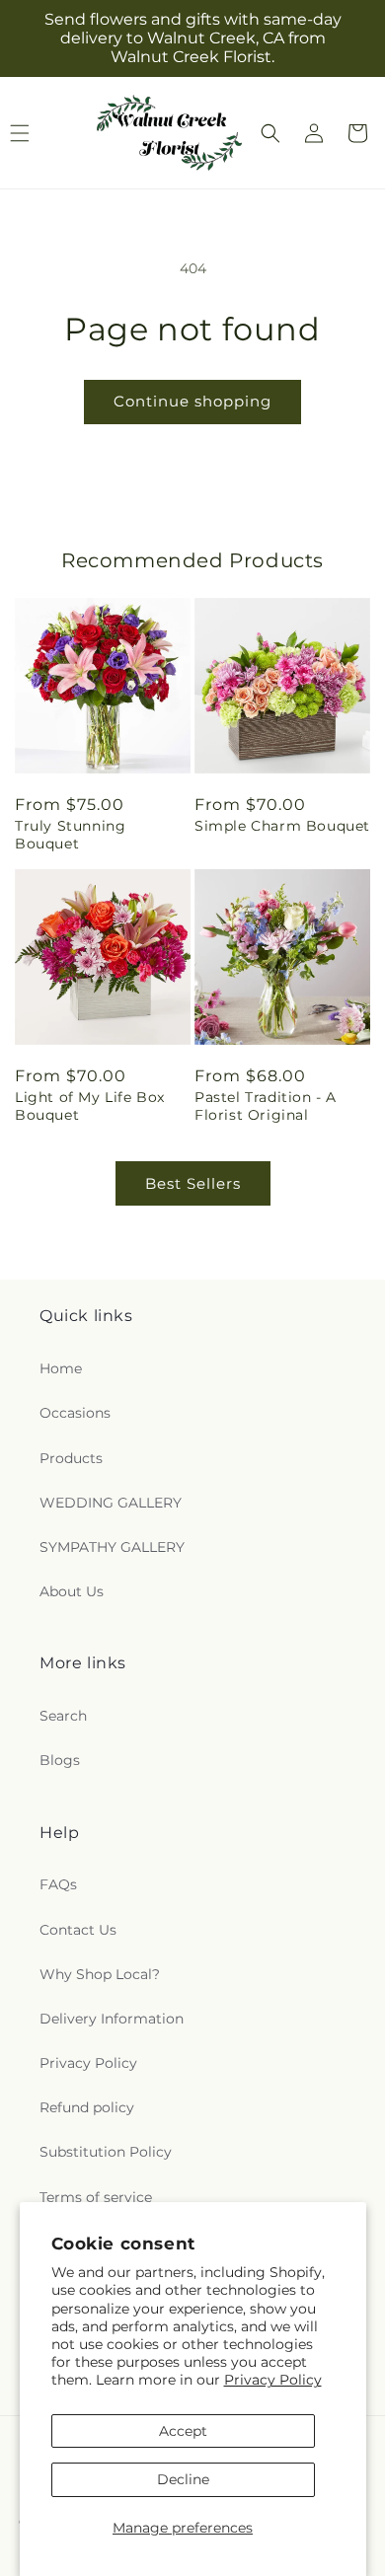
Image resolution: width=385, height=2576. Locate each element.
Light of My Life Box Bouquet (90, 1106)
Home (61, 1368)
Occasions (75, 1413)
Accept (183, 2431)
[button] (270, 133)
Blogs (60, 1760)
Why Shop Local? (100, 1974)
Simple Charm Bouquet (282, 826)
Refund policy (87, 2107)
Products (71, 1458)
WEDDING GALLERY (111, 1503)
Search (63, 1716)
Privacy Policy (273, 2380)
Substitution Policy (106, 2152)
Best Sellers (193, 1183)
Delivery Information (112, 2019)
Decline (183, 2479)
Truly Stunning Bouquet (70, 835)
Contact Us (78, 1930)
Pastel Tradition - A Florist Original (266, 1106)
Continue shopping (192, 401)
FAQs (58, 1884)
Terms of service (96, 2197)
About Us (72, 1591)
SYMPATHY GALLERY (112, 1547)
